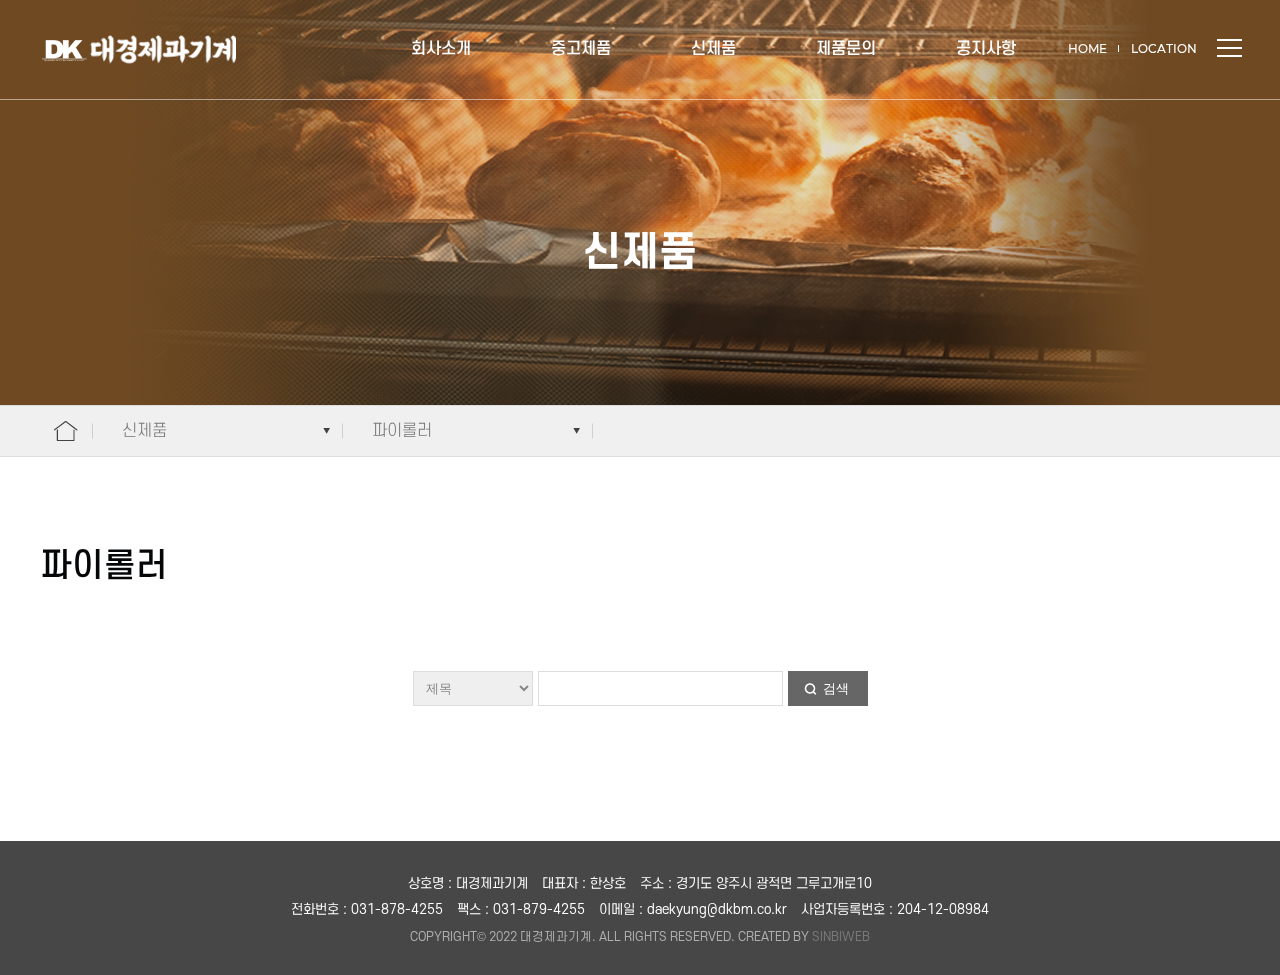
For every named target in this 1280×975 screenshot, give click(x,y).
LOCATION (1164, 48)
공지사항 (986, 49)
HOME (1087, 48)
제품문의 (846, 49)
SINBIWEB (841, 937)
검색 (836, 688)
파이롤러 (402, 431)
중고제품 (581, 49)
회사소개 (441, 49)
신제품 (713, 49)
